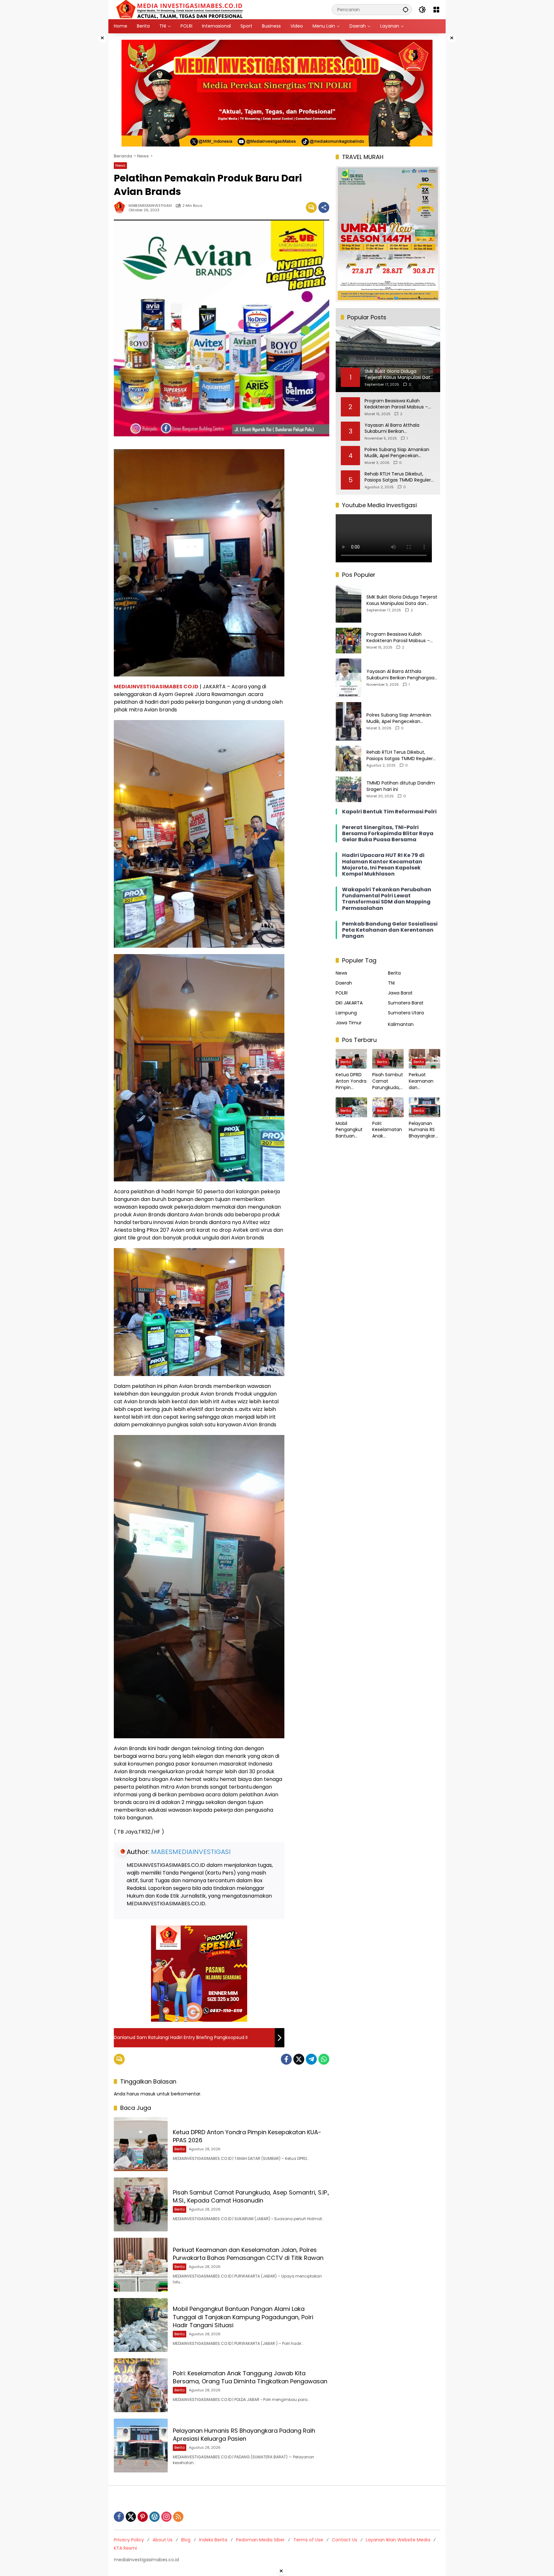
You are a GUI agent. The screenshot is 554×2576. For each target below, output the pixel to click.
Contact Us (344, 2540)
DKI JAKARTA (349, 1003)
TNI (391, 983)
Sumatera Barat (406, 1003)
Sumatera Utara (406, 1013)
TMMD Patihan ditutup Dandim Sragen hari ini (401, 786)
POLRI (342, 993)
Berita (180, 2149)
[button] (406, 9)
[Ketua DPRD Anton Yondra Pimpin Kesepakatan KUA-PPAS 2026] (141, 2144)
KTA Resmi (125, 2548)
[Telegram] (311, 2059)
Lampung (346, 1013)
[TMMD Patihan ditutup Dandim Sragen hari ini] (348, 789)
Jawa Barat (400, 993)
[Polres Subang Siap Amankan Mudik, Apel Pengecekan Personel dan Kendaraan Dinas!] (348, 721)
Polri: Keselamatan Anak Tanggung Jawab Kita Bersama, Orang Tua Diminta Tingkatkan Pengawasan (250, 2377)
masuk (148, 2094)
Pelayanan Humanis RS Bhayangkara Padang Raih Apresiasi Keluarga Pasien (244, 2435)
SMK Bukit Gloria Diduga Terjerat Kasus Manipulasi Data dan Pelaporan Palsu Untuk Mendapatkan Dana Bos (402, 600)
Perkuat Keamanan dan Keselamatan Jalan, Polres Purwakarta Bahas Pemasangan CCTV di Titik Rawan (248, 2254)
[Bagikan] (324, 207)
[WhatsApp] (324, 2059)
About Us (163, 2540)
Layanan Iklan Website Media (398, 2540)
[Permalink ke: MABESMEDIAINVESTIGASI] (121, 207)
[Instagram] (166, 2517)
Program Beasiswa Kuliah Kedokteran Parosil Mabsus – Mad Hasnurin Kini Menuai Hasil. (399, 404)
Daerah (344, 983)
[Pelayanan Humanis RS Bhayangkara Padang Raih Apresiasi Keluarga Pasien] (141, 2446)
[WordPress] (155, 2517)
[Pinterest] (143, 2517)
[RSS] (178, 2517)
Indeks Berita (213, 2540)
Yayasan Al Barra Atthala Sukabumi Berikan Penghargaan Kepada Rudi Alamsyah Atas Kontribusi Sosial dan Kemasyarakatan (400, 428)
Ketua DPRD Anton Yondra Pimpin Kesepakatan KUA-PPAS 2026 (351, 1081)
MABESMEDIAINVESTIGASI (150, 206)
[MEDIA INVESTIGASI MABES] (181, 9)
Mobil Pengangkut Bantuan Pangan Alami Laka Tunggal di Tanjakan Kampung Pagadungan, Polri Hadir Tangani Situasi (243, 2317)
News (120, 165)
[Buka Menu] (436, 10)
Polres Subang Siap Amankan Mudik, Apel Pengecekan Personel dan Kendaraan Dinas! (399, 453)
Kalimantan (401, 1024)
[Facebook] (286, 2059)
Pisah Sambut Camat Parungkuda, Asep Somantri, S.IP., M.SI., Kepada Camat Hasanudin (251, 2196)
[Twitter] (299, 2059)
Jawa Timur (349, 1023)
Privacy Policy (129, 2540)
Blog (186, 2540)
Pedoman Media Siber (260, 2540)
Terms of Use (308, 2540)
